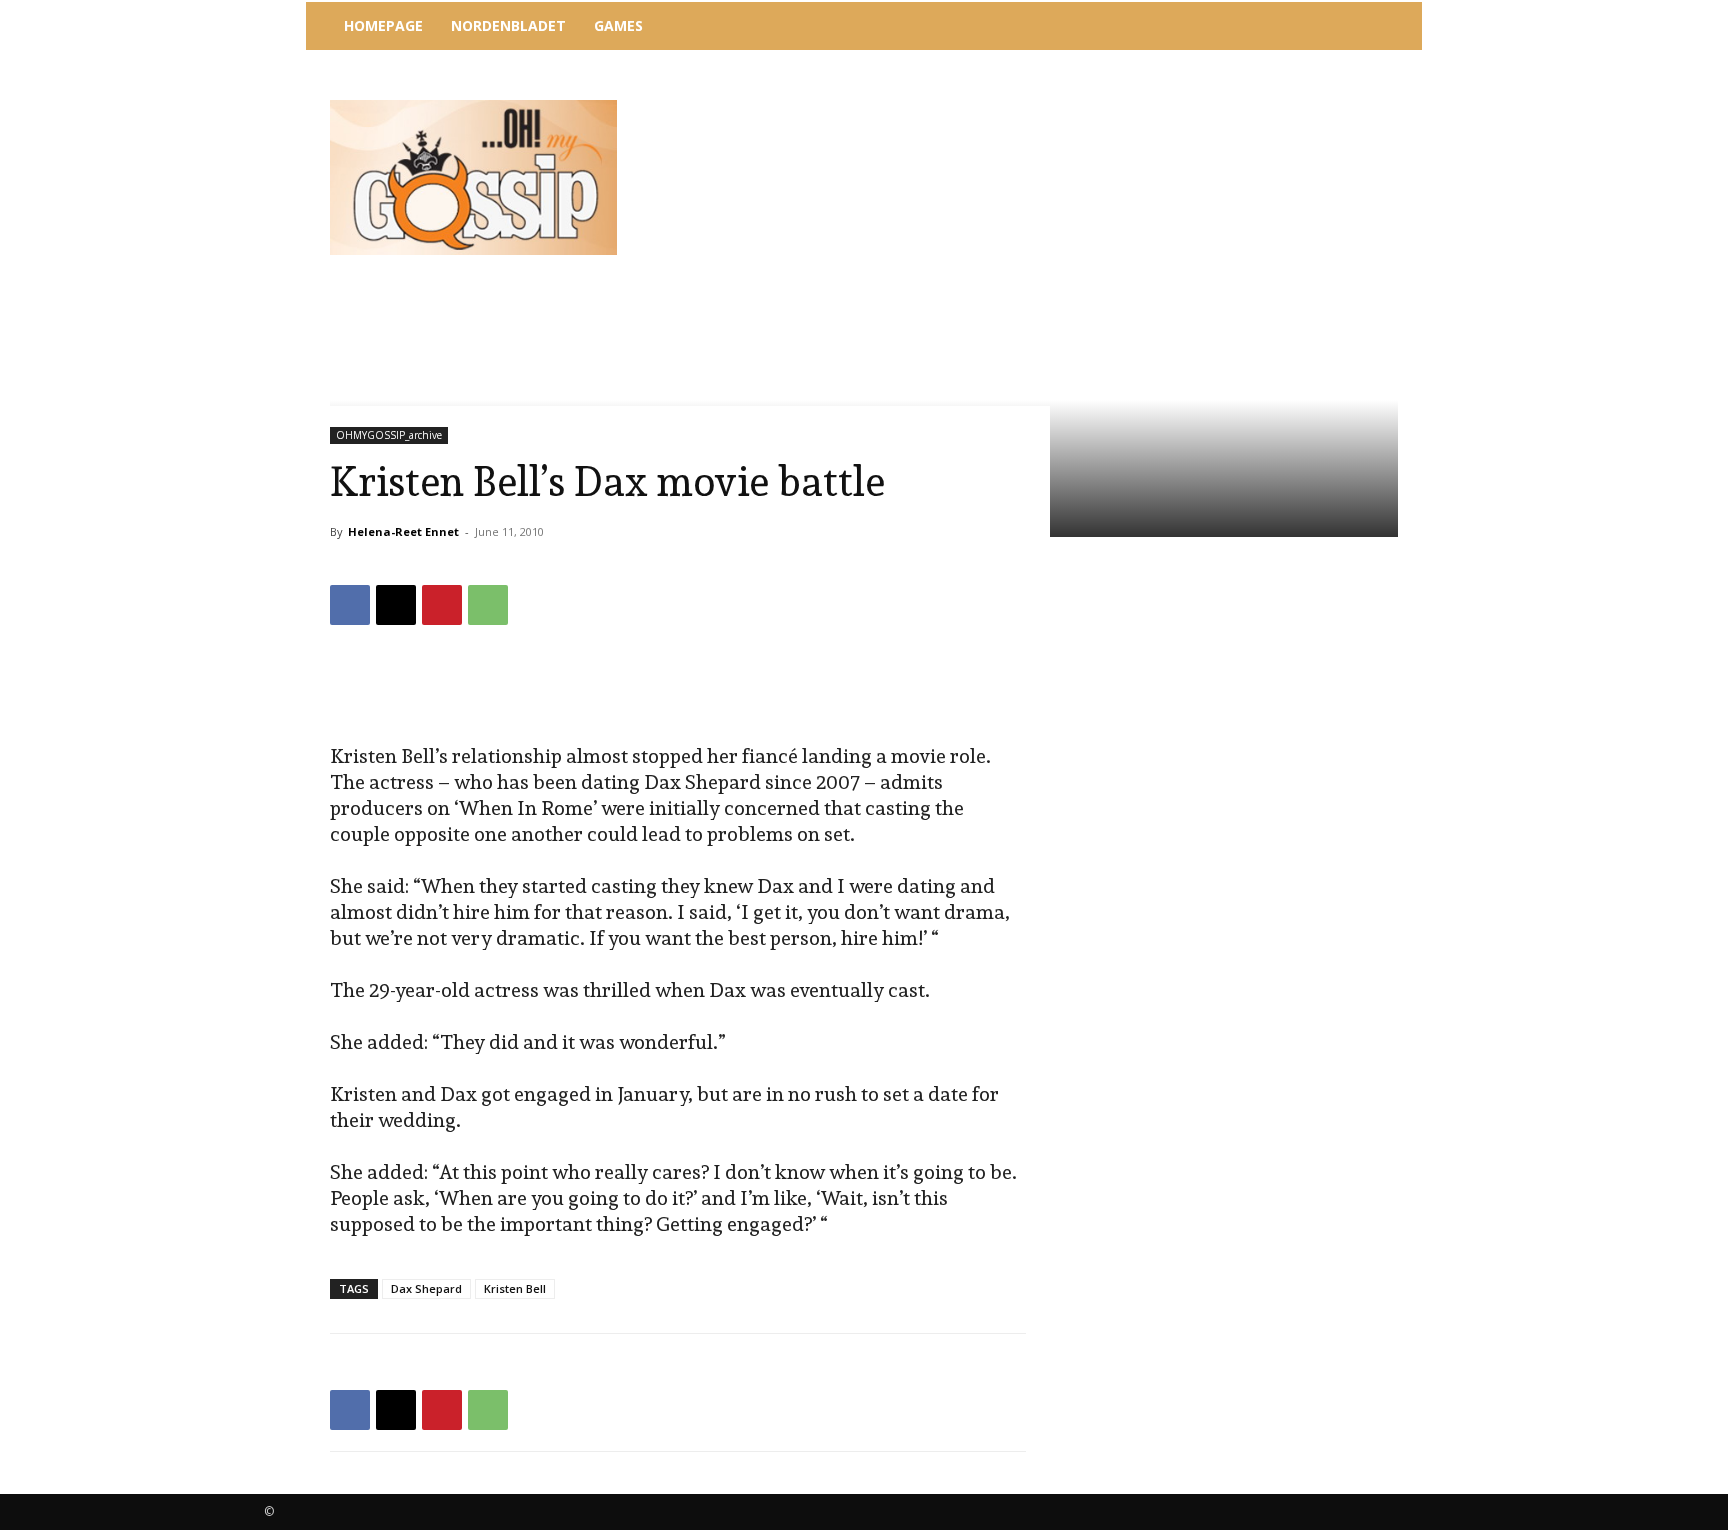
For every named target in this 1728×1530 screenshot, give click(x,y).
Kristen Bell (515, 1288)
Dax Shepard (426, 1288)
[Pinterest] (442, 605)
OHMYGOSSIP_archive (389, 435)
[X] (396, 605)
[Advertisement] (1029, 105)
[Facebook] (350, 605)
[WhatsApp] (488, 605)
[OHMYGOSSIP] (473, 177)
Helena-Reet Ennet (403, 531)
